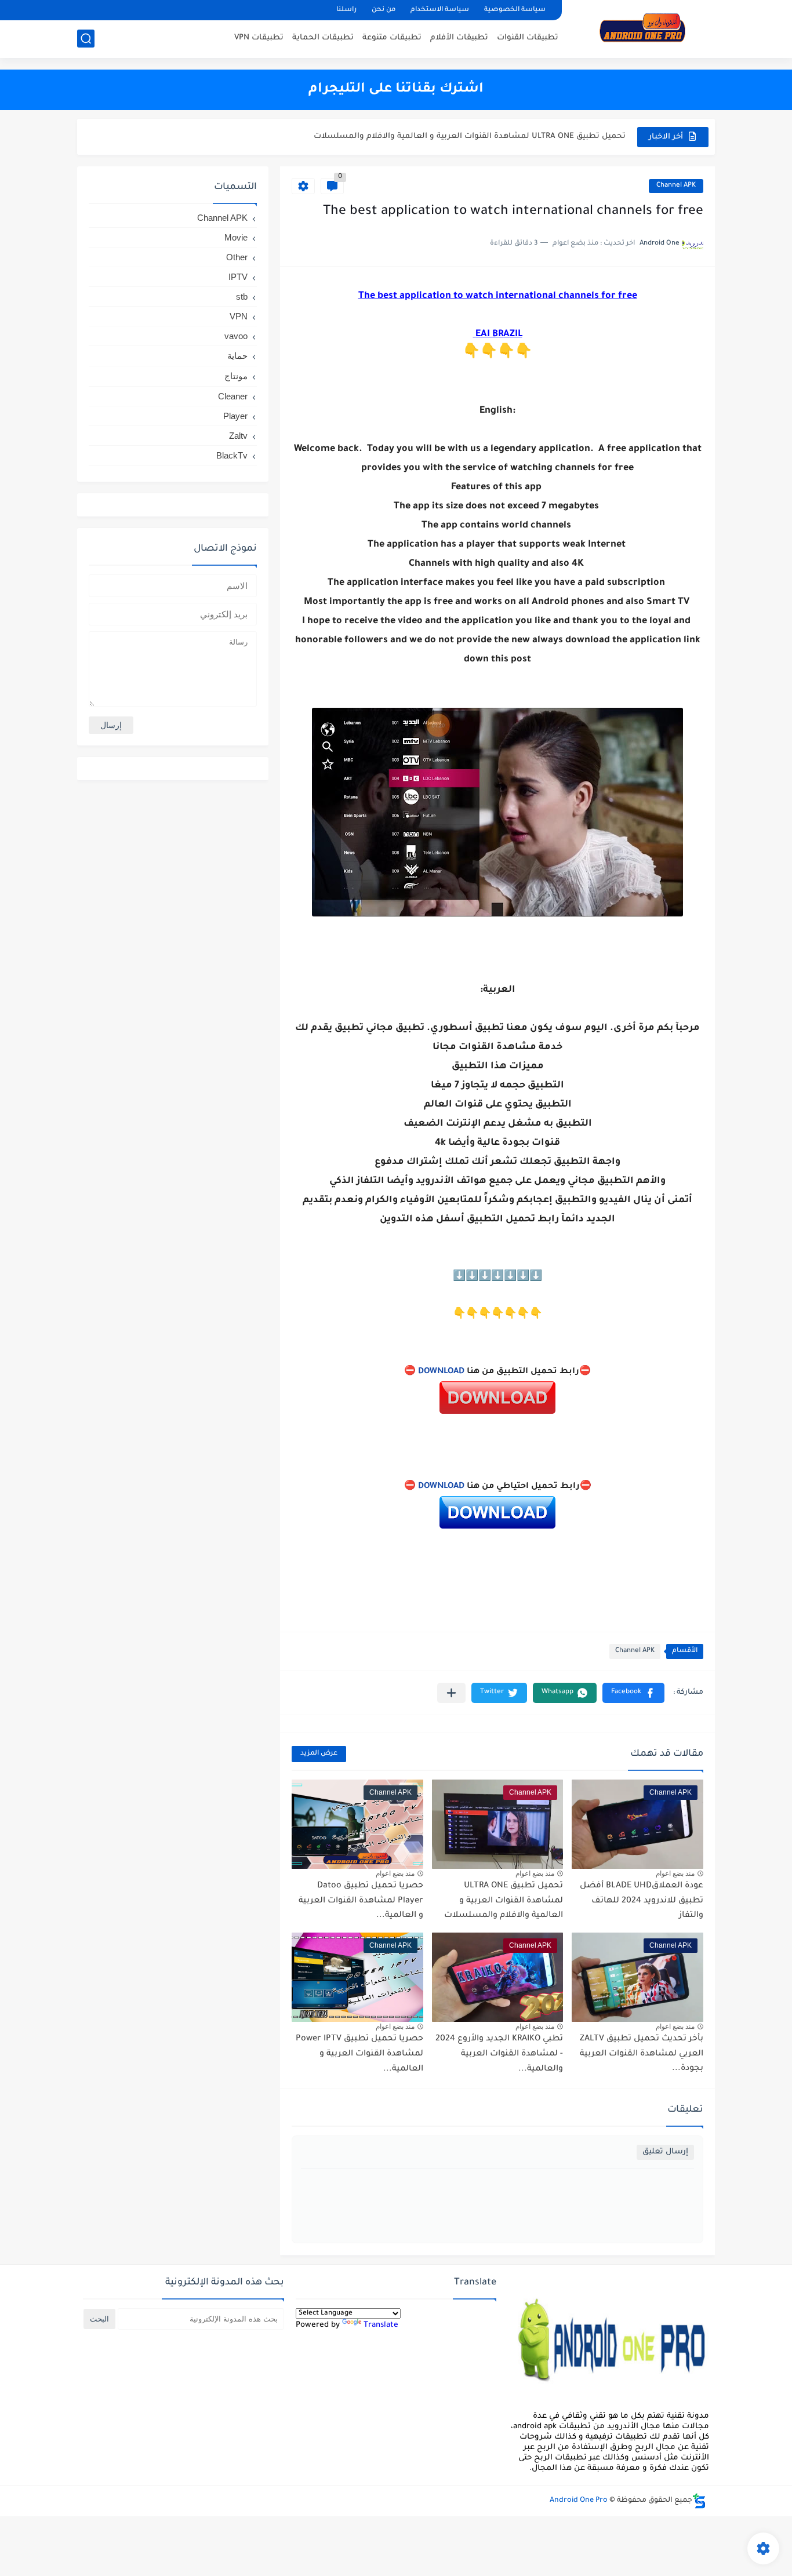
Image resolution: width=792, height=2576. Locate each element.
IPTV (238, 277)
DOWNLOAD (441, 1372)
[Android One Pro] (642, 28)
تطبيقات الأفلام (459, 38)
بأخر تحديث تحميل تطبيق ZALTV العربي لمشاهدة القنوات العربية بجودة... (642, 2054)
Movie (236, 237)
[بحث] (86, 39)
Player (235, 416)
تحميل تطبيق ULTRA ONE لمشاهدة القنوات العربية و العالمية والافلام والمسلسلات (504, 1901)
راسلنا (346, 10)
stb (242, 296)
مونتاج (236, 376)
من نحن (384, 10)
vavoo (236, 336)
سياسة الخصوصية (515, 10)
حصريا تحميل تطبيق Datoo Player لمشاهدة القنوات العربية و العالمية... (493, 137)
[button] (633, 1693)
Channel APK (676, 186)
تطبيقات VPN (259, 38)
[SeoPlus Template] (699, 2501)
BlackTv (232, 455)
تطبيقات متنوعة (392, 38)
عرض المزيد (319, 1754)
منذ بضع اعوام (675, 1873)
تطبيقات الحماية (323, 38)
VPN (239, 316)
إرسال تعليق (665, 2152)
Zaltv (238, 436)
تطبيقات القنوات (528, 38)
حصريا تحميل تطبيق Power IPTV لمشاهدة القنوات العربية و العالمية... (359, 2054)
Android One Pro (579, 2501)
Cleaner (233, 396)
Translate (381, 2325)
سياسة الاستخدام (440, 10)
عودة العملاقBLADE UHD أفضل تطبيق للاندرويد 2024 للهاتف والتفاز (642, 1901)
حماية (237, 356)
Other (237, 257)
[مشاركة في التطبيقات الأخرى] (451, 1693)
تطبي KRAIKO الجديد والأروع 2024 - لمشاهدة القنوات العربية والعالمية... (499, 2054)
